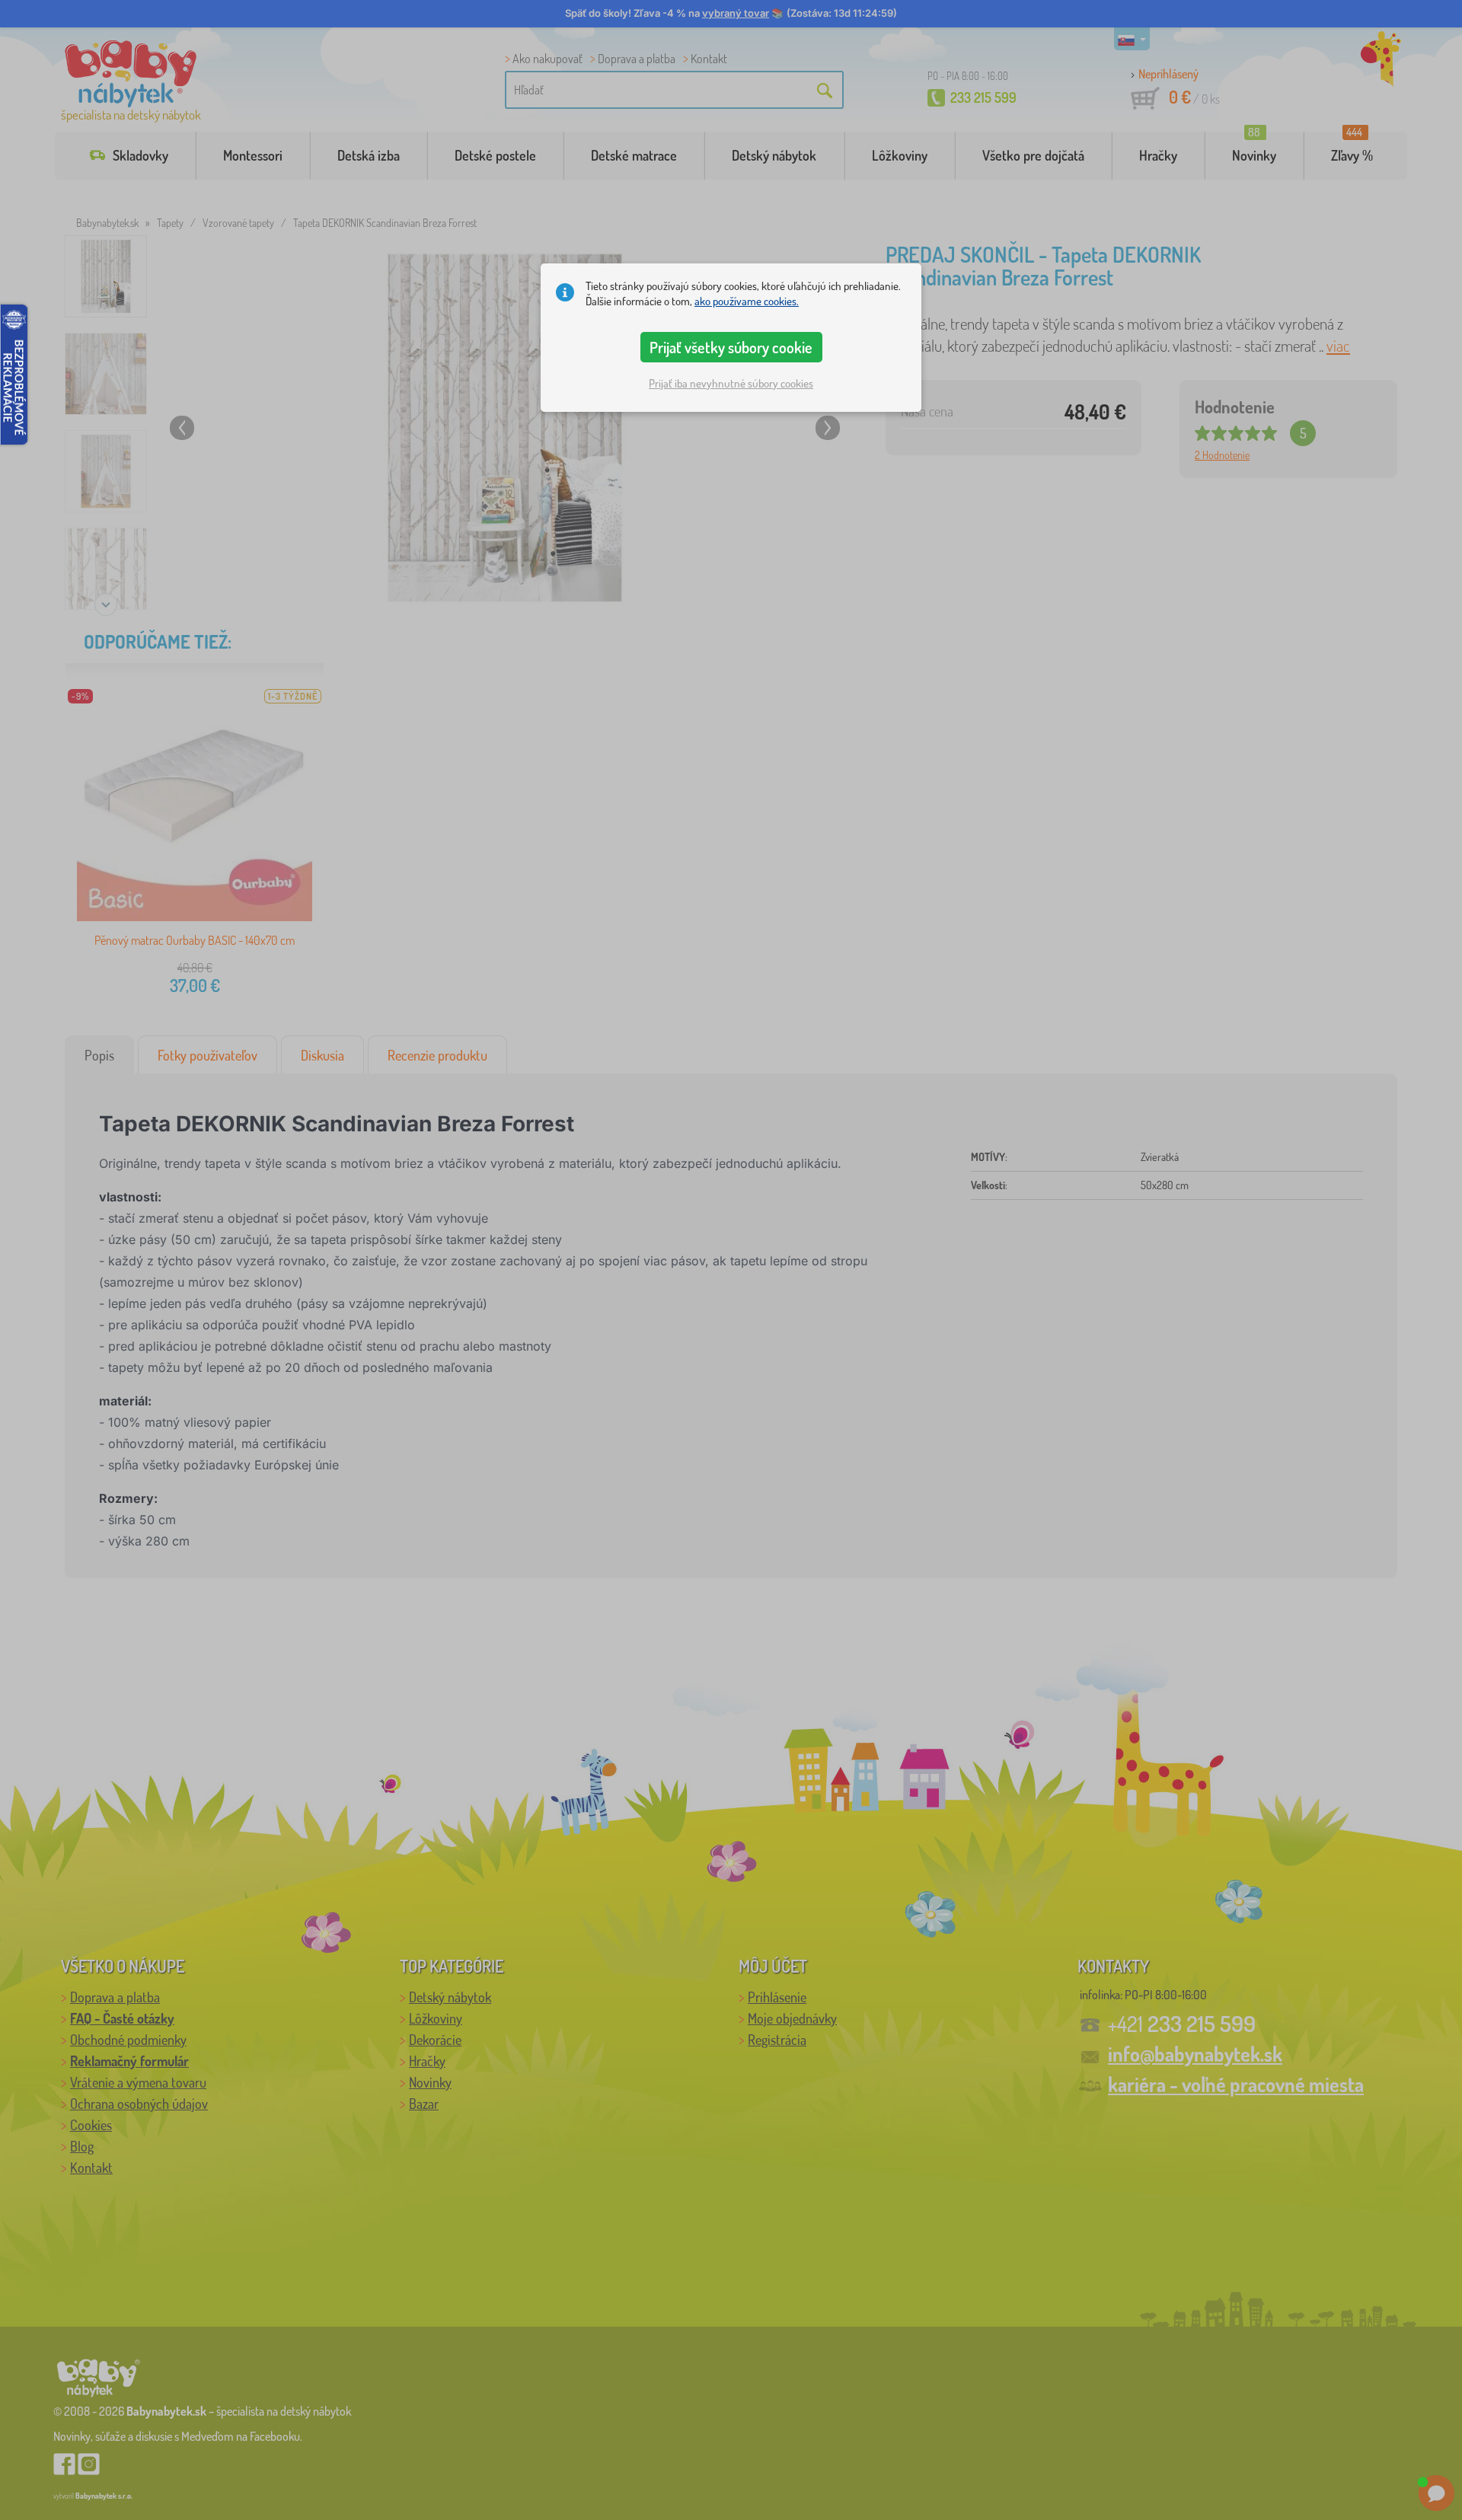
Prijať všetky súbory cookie (731, 347)
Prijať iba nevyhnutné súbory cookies (731, 383)
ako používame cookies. (747, 301)
